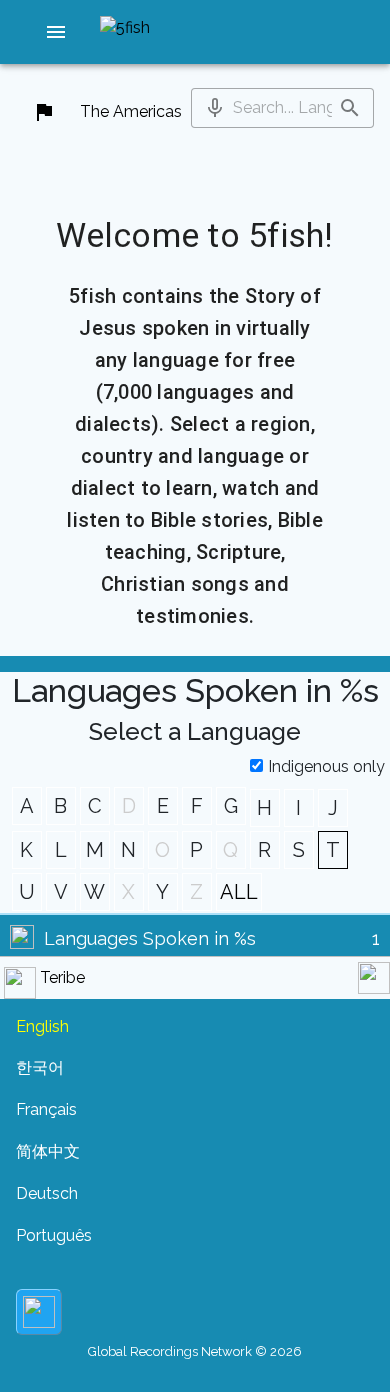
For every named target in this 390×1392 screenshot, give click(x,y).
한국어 (40, 1067)
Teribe (62, 977)
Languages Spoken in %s (150, 938)
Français (46, 1109)
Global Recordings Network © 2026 (195, 1351)
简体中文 (48, 1151)
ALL (239, 892)
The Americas (131, 111)
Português (54, 1235)
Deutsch (47, 1193)
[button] (56, 32)
